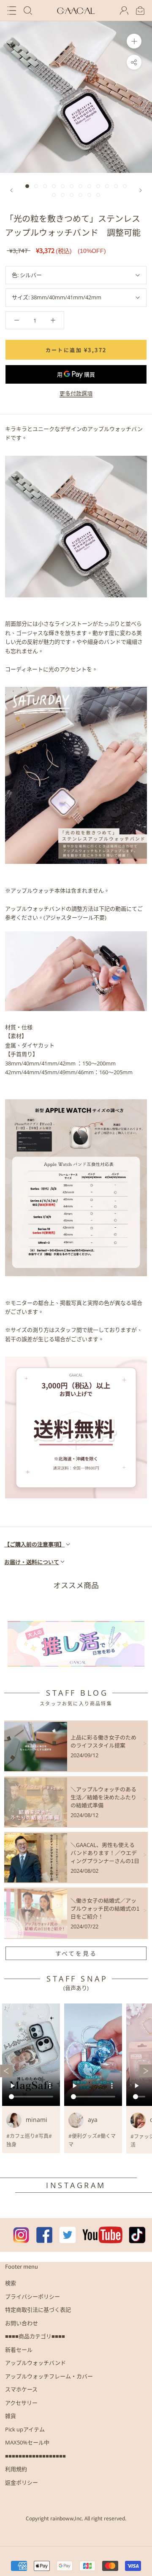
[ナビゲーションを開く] (12, 11)
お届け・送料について (32, 1562)
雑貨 (11, 2416)
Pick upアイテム (25, 2429)
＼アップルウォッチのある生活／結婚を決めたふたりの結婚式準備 (103, 1797)
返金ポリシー (22, 2482)
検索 (11, 2283)
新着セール (19, 2350)
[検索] (28, 11)
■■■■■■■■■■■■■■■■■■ (35, 2456)
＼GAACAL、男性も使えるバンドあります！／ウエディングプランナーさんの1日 (105, 1853)
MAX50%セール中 (27, 2442)
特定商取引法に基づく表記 (38, 2310)
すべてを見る (76, 1953)
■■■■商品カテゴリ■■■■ (35, 2336)
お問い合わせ (22, 2323)
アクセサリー (21, 2403)
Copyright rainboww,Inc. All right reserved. (76, 2518)
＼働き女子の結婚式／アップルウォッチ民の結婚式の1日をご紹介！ (105, 1908)
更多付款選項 (76, 393)
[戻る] (11, 190)
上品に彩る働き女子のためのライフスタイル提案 (103, 1741)
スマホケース (21, 2389)
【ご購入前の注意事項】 (34, 1544)
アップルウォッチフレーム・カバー (49, 2376)
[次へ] (141, 190)
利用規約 (16, 2469)
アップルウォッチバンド (35, 2363)
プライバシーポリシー (33, 2296)
